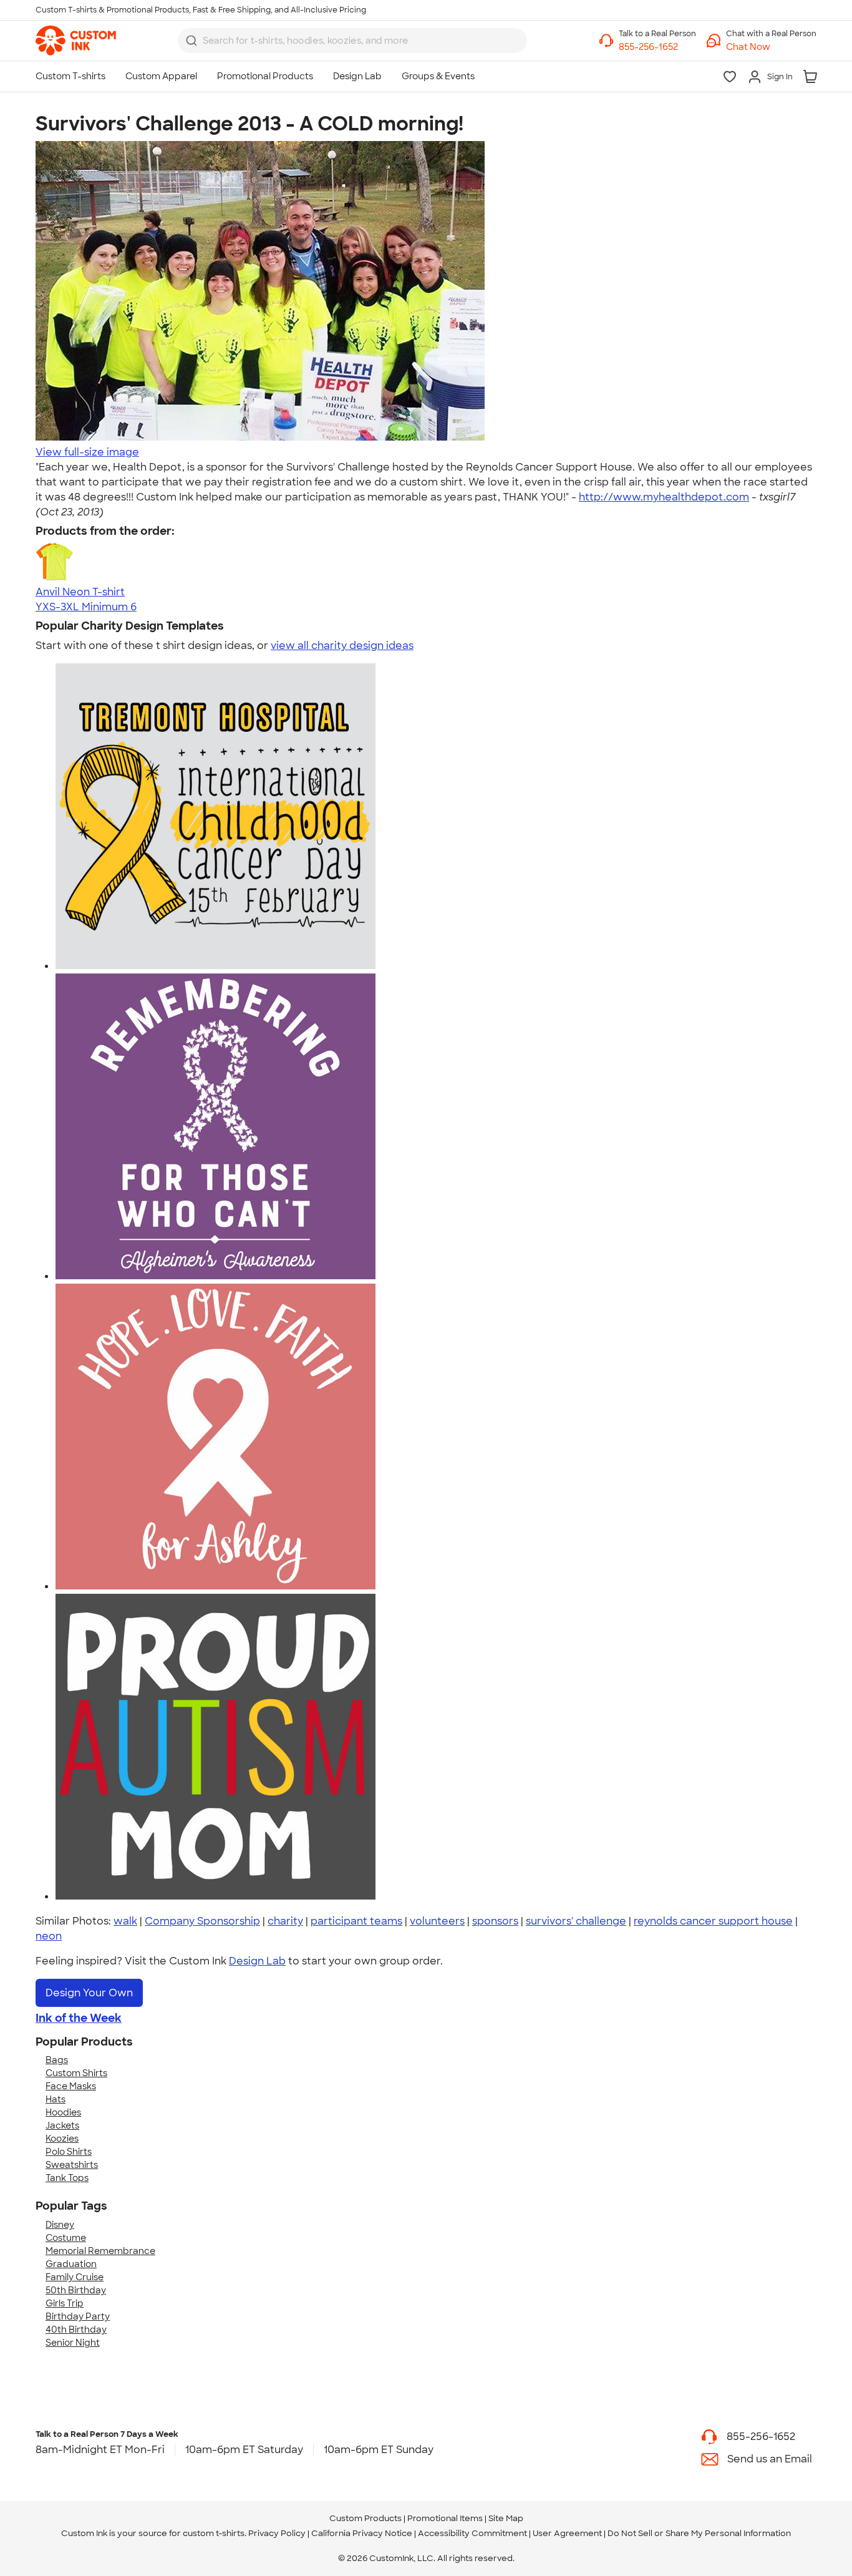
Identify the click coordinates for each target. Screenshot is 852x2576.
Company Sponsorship (202, 1921)
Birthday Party (78, 2316)
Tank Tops (67, 2178)
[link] (76, 41)
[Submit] (191, 41)
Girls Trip (65, 2303)
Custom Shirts (76, 2073)
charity (285, 1921)
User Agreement (567, 2533)
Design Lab (257, 1961)
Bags (57, 2060)
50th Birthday (76, 2290)
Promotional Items (445, 2518)
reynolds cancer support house (713, 1921)
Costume (66, 2238)
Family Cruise (75, 2277)
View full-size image (87, 452)
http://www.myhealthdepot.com (664, 497)
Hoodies (63, 2112)
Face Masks (71, 2086)
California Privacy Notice (362, 2533)
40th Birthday (76, 2330)
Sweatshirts (72, 2165)
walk (125, 1921)
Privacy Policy (277, 2533)
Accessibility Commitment (472, 2533)
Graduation (71, 2264)
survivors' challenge (576, 1921)
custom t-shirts (214, 2533)
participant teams (356, 1921)
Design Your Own (89, 1993)
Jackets (62, 2125)
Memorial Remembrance (100, 2251)
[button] (771, 47)
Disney (60, 2225)
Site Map (506, 2518)
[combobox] (352, 41)
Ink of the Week (79, 2018)
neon (49, 1936)
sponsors (495, 1921)
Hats (56, 2099)
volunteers (437, 1921)
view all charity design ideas (342, 646)
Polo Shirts (69, 2152)
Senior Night (73, 2343)
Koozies (62, 2139)
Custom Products (365, 2518)
